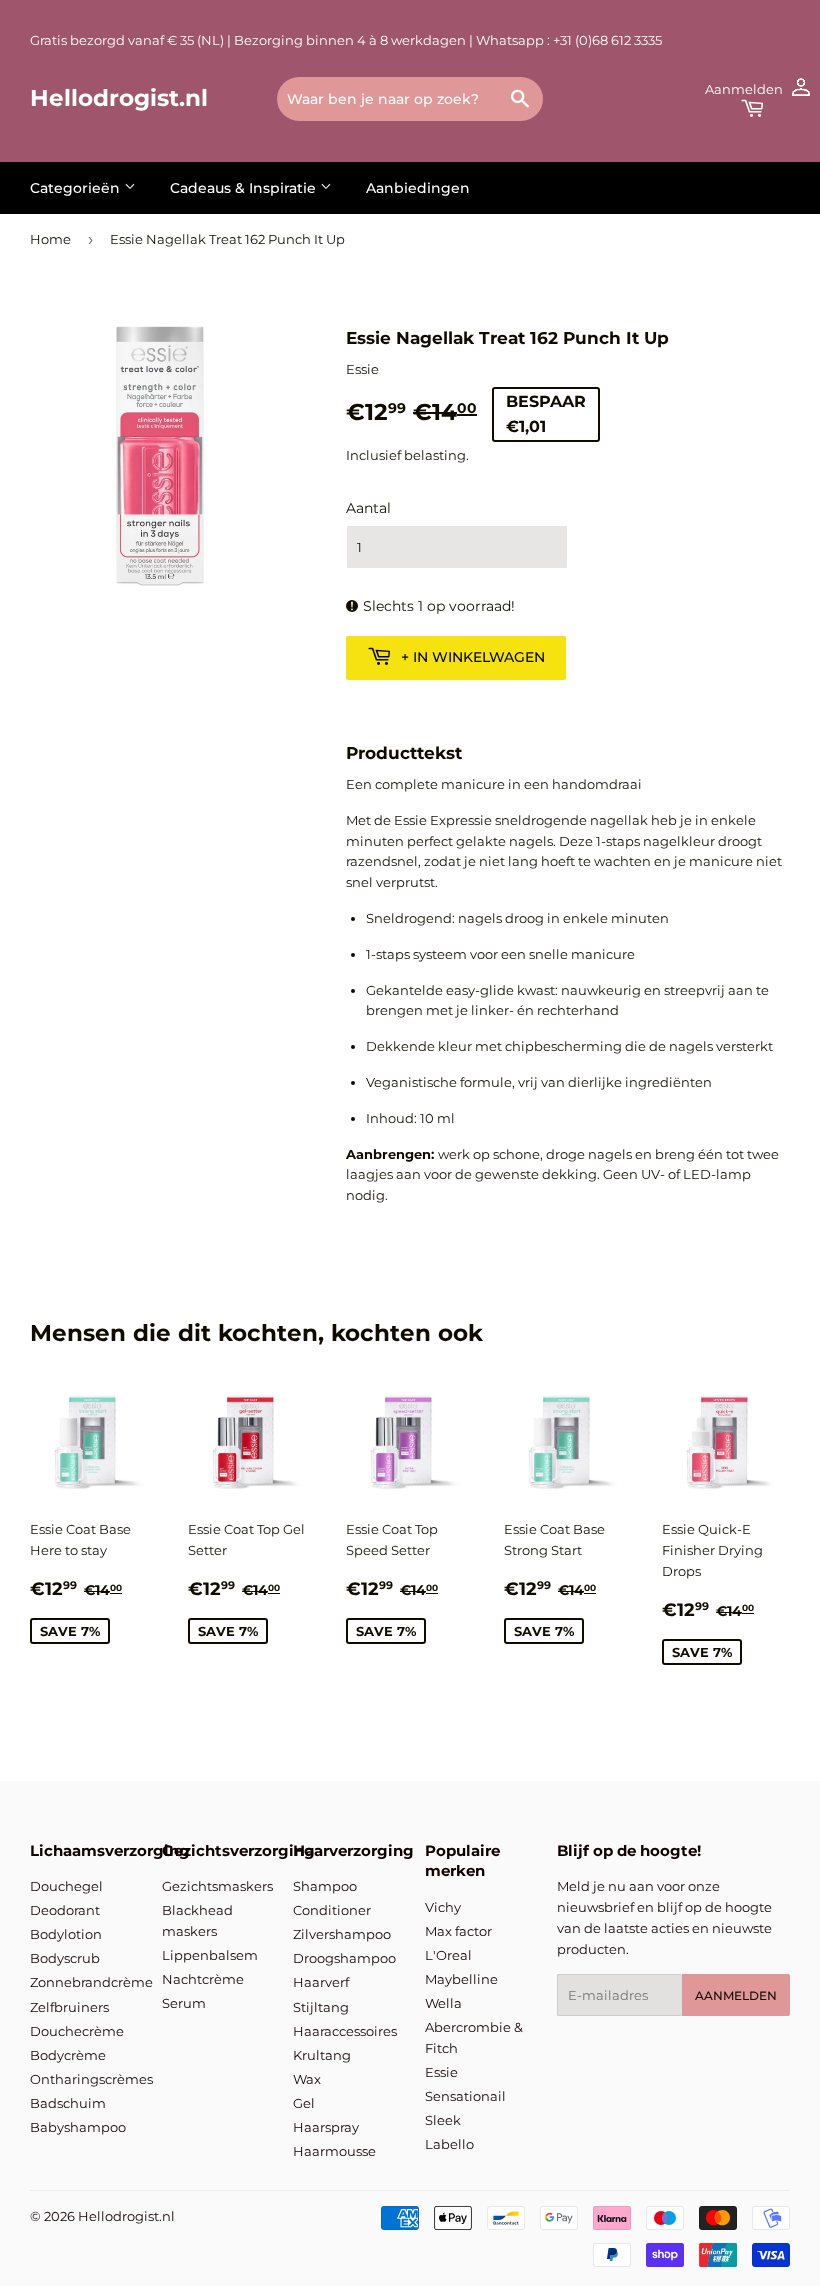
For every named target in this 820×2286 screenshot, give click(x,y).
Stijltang (321, 2007)
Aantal (368, 508)
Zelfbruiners (69, 2007)
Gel (304, 2103)
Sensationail (465, 2096)
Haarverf (321, 1982)
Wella (443, 2003)
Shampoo (325, 1886)
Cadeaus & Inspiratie (245, 188)
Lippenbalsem (210, 1955)
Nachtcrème (203, 1979)
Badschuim (68, 2103)
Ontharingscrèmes (91, 2079)
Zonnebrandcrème (91, 1982)
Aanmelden (736, 1995)
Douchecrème (77, 2031)
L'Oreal (448, 1955)
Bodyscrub (65, 1958)
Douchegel (66, 1886)
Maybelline (461, 1979)
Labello (449, 2144)
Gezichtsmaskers (217, 1886)
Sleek (443, 2120)
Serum (184, 2003)
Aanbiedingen (418, 188)
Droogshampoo (344, 1958)
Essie (441, 2072)
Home (50, 239)
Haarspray (326, 2127)
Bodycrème (68, 2055)
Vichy (443, 1907)
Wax (307, 2079)
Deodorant (65, 1910)
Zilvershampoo (342, 1934)
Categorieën (77, 188)
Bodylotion (66, 1934)
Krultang (322, 2055)
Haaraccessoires (345, 2031)
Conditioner (332, 1910)
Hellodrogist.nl (119, 98)
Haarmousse (334, 2151)
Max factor (458, 1931)
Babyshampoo (78, 2127)
